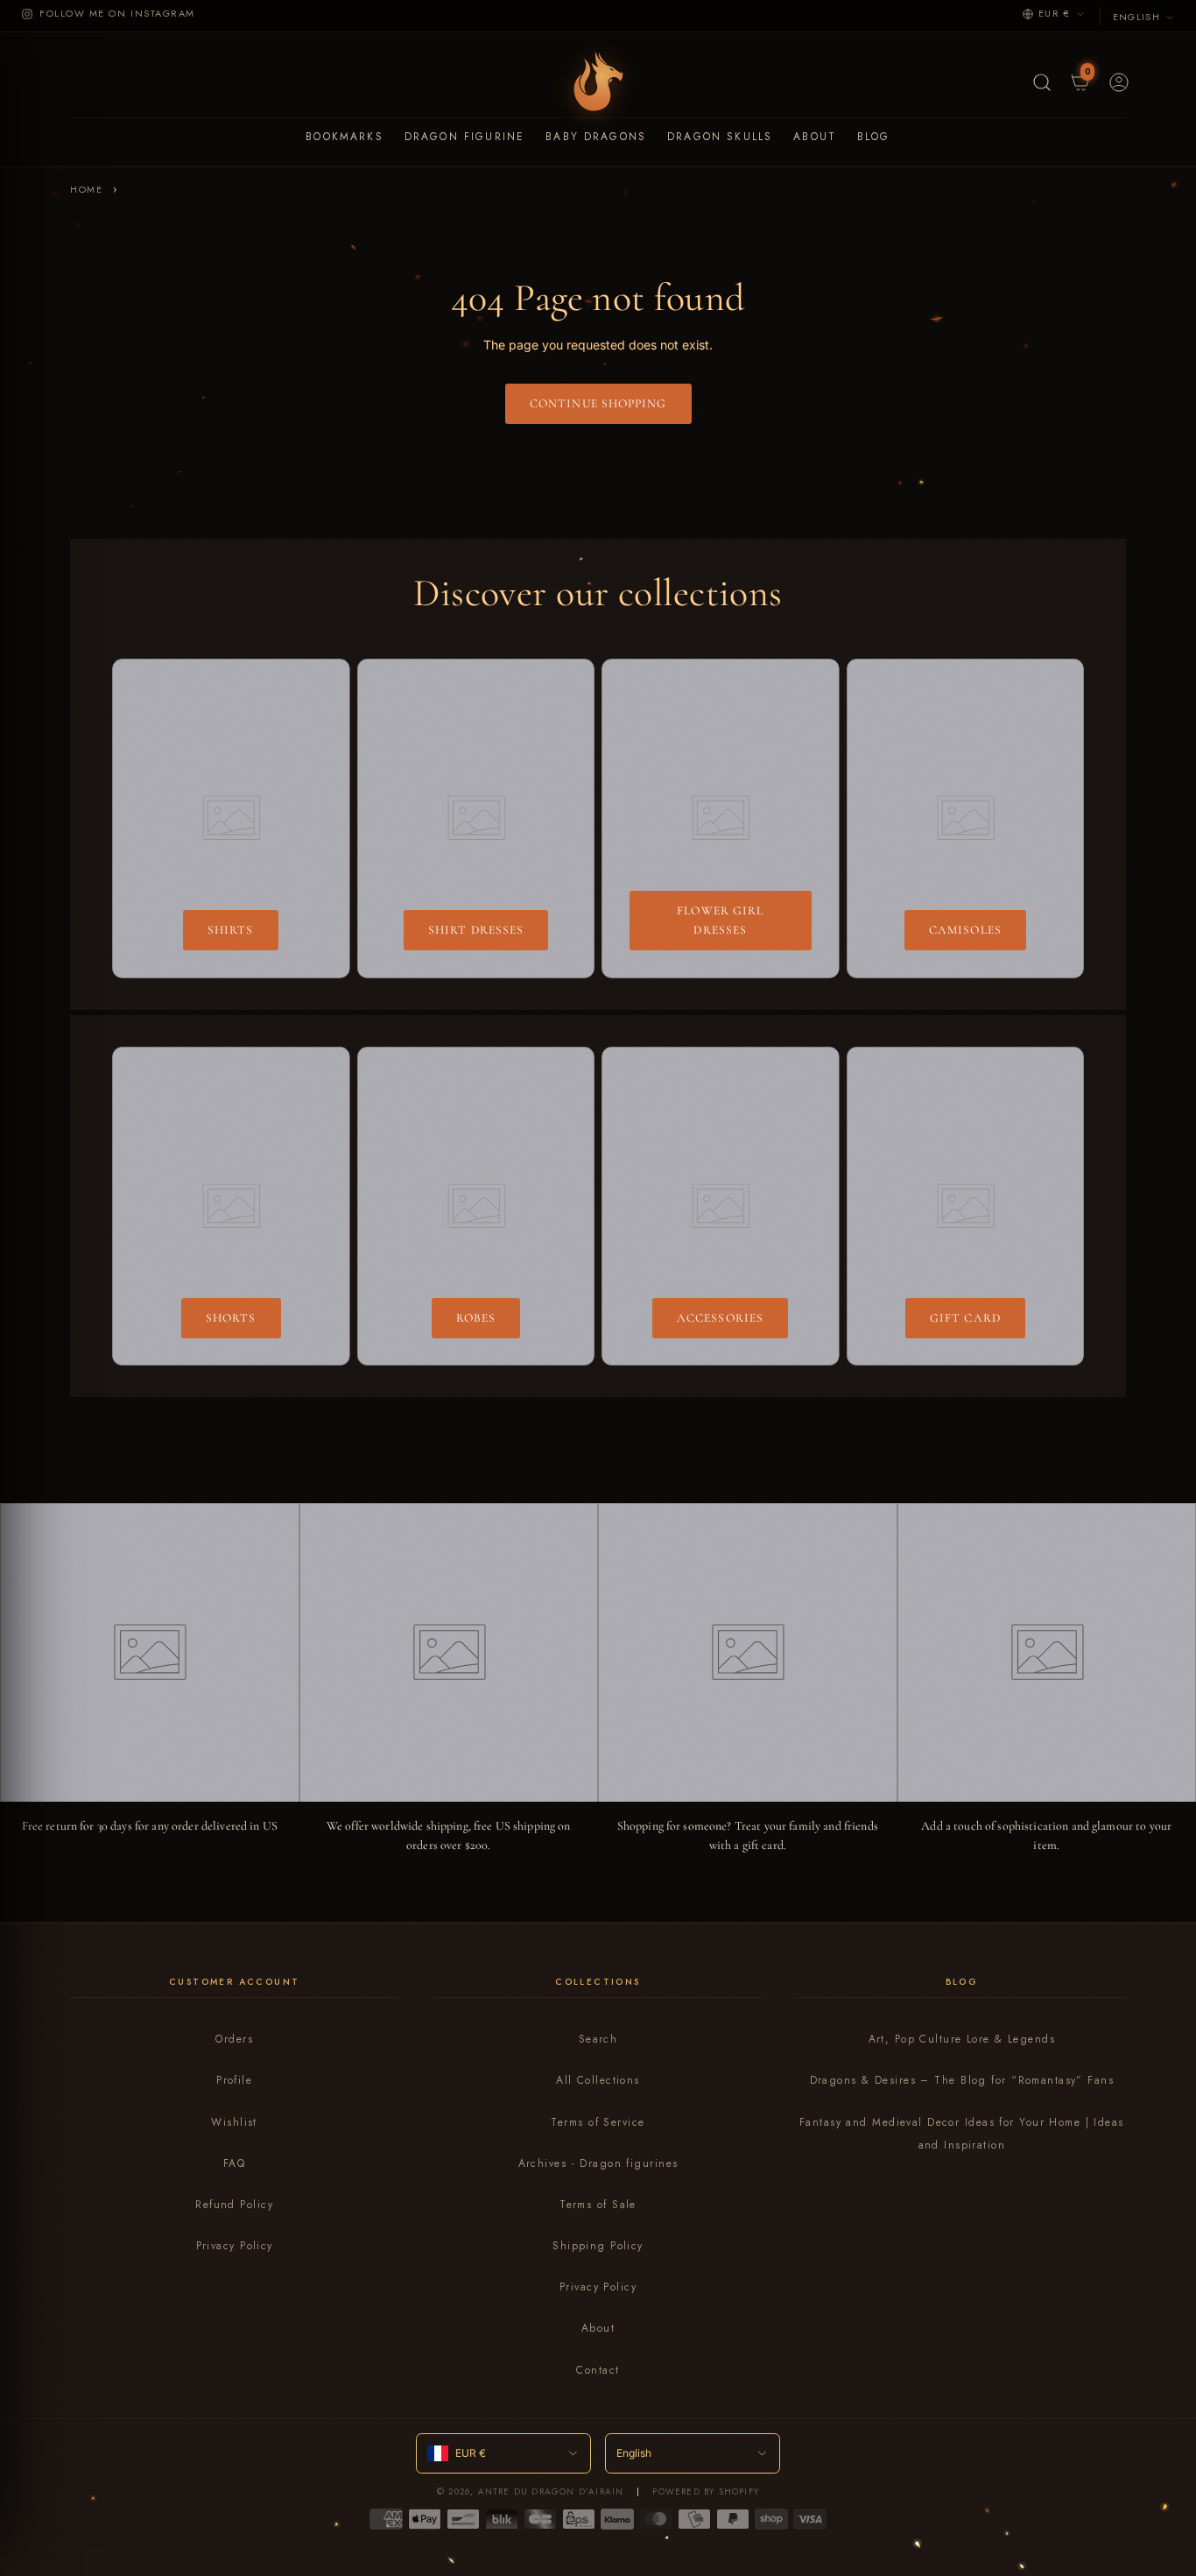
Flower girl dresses (720, 920)
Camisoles (965, 930)
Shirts (231, 930)
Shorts (231, 1318)
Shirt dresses (476, 930)
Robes (476, 1318)
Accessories (720, 1318)
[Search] (1040, 81)
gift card (965, 1318)
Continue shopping (598, 403)
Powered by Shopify (706, 2491)
